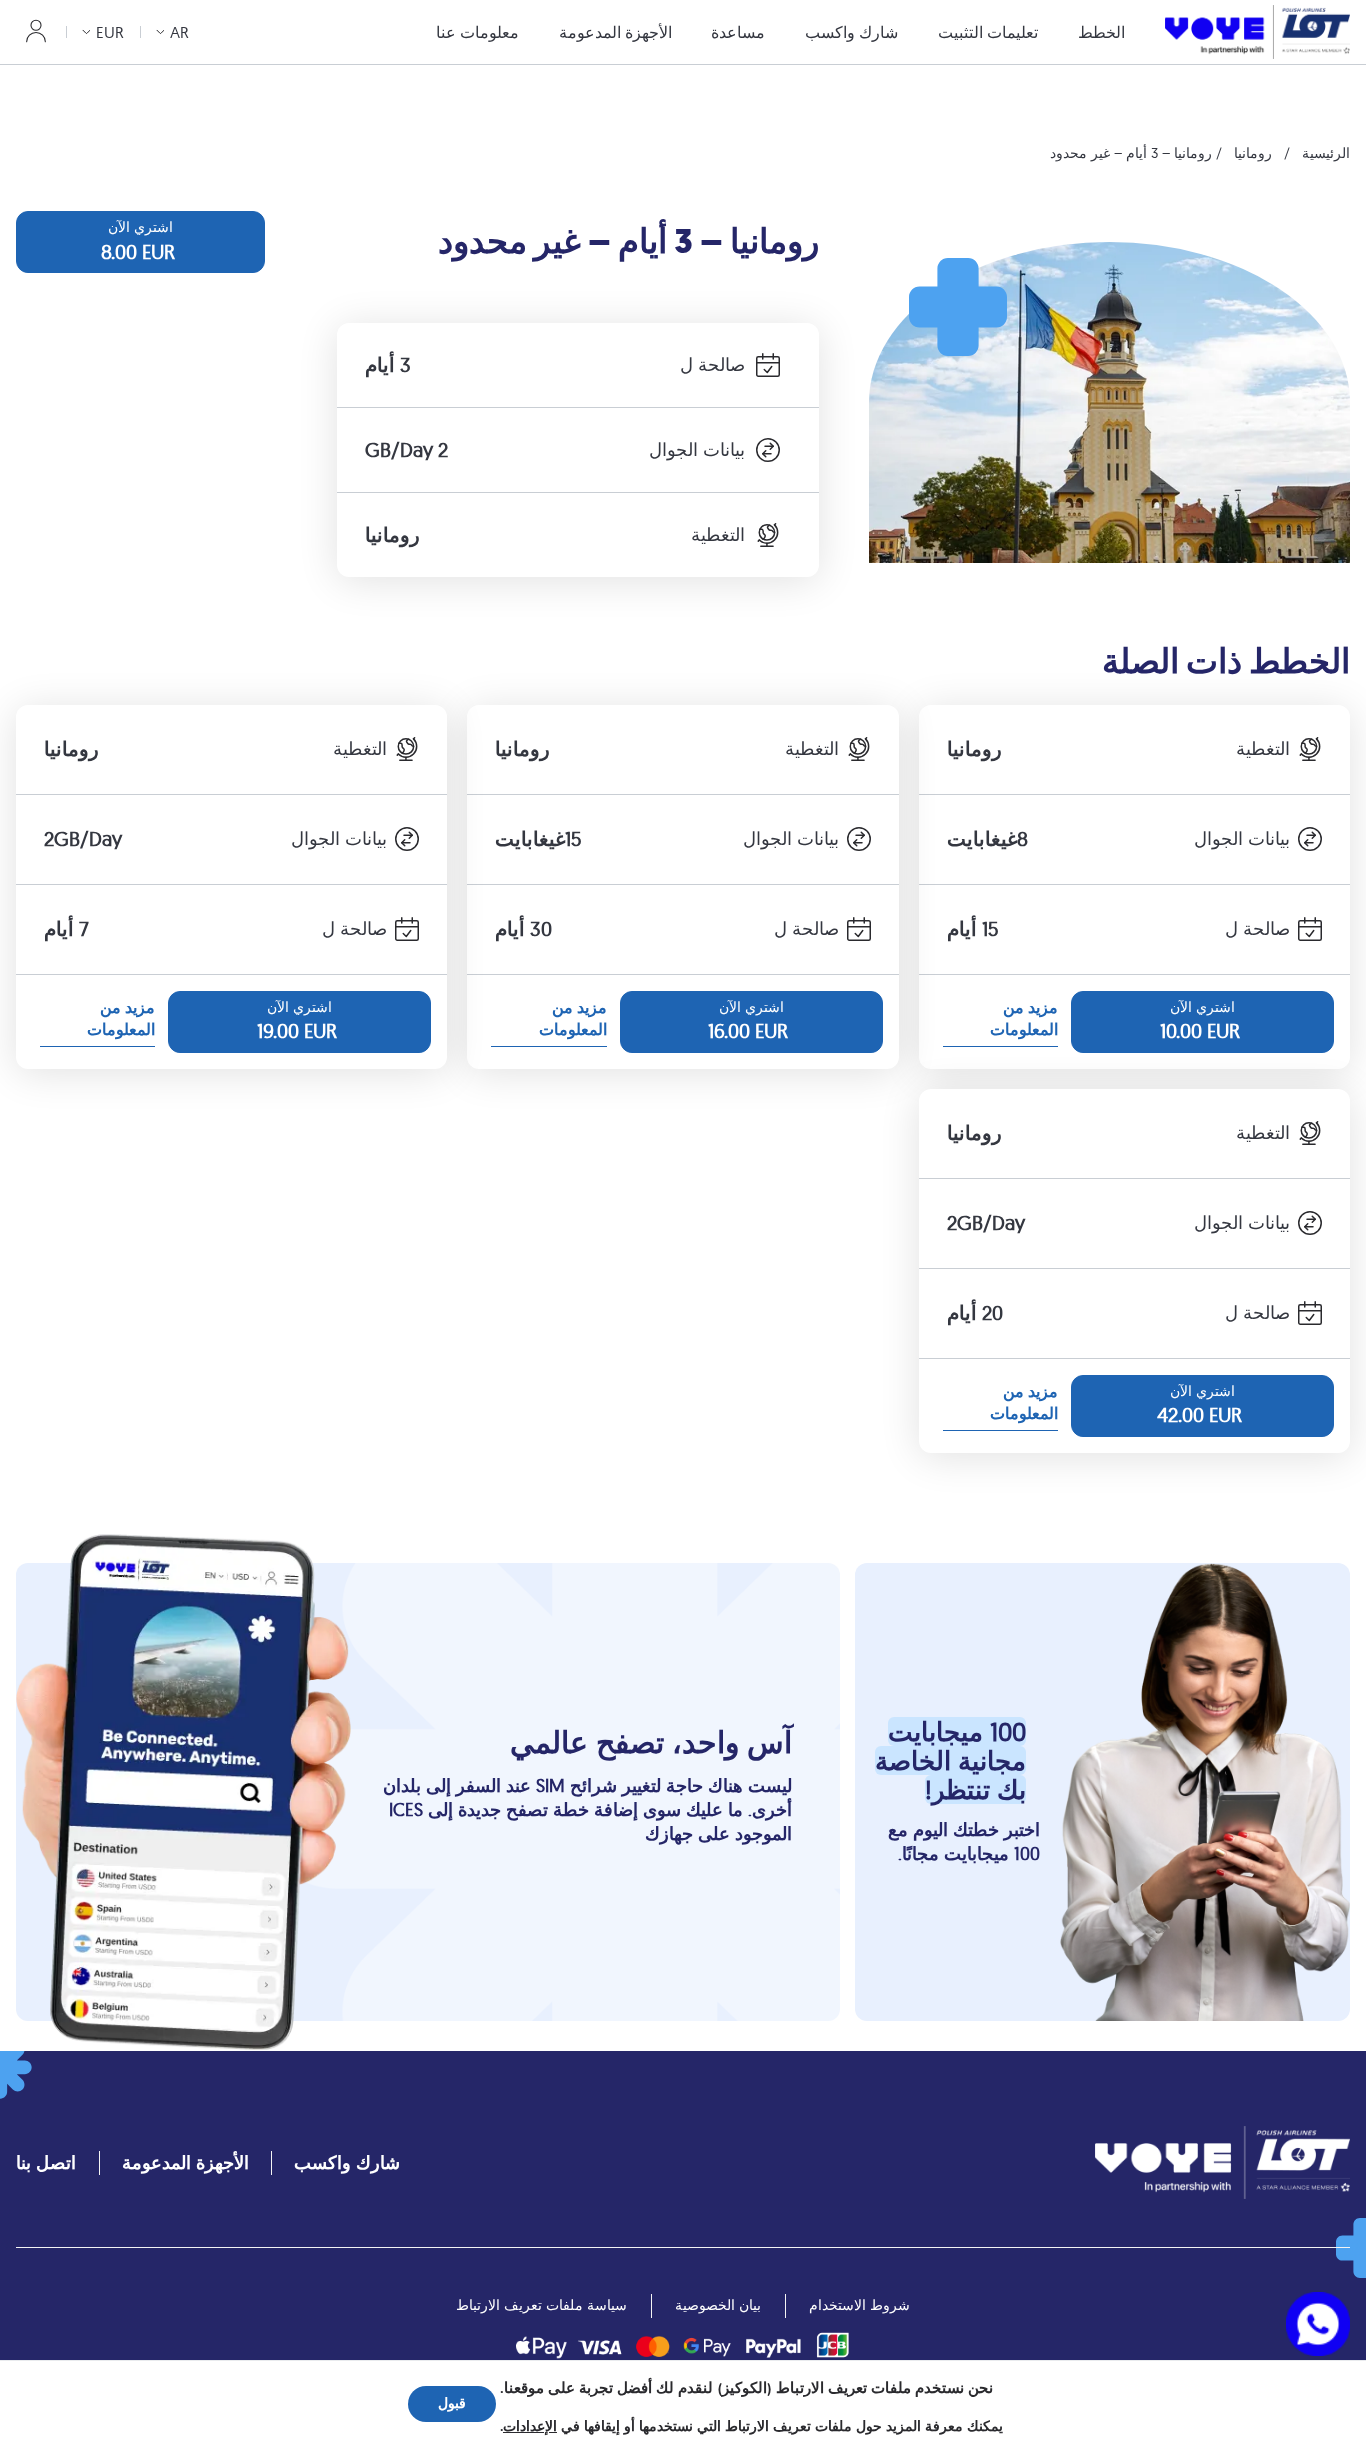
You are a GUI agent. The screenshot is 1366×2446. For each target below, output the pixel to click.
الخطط (1101, 32)
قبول (452, 2403)
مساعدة (738, 32)
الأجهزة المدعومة (615, 32)
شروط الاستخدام (859, 2305)
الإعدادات (530, 2427)
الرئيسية (1326, 153)
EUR (110, 32)
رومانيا (1253, 153)
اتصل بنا (46, 2162)
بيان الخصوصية (718, 2305)
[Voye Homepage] (1257, 31)
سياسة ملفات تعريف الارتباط (541, 2305)
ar (179, 32)
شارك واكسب (851, 32)
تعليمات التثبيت (988, 32)
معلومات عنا (477, 32)
